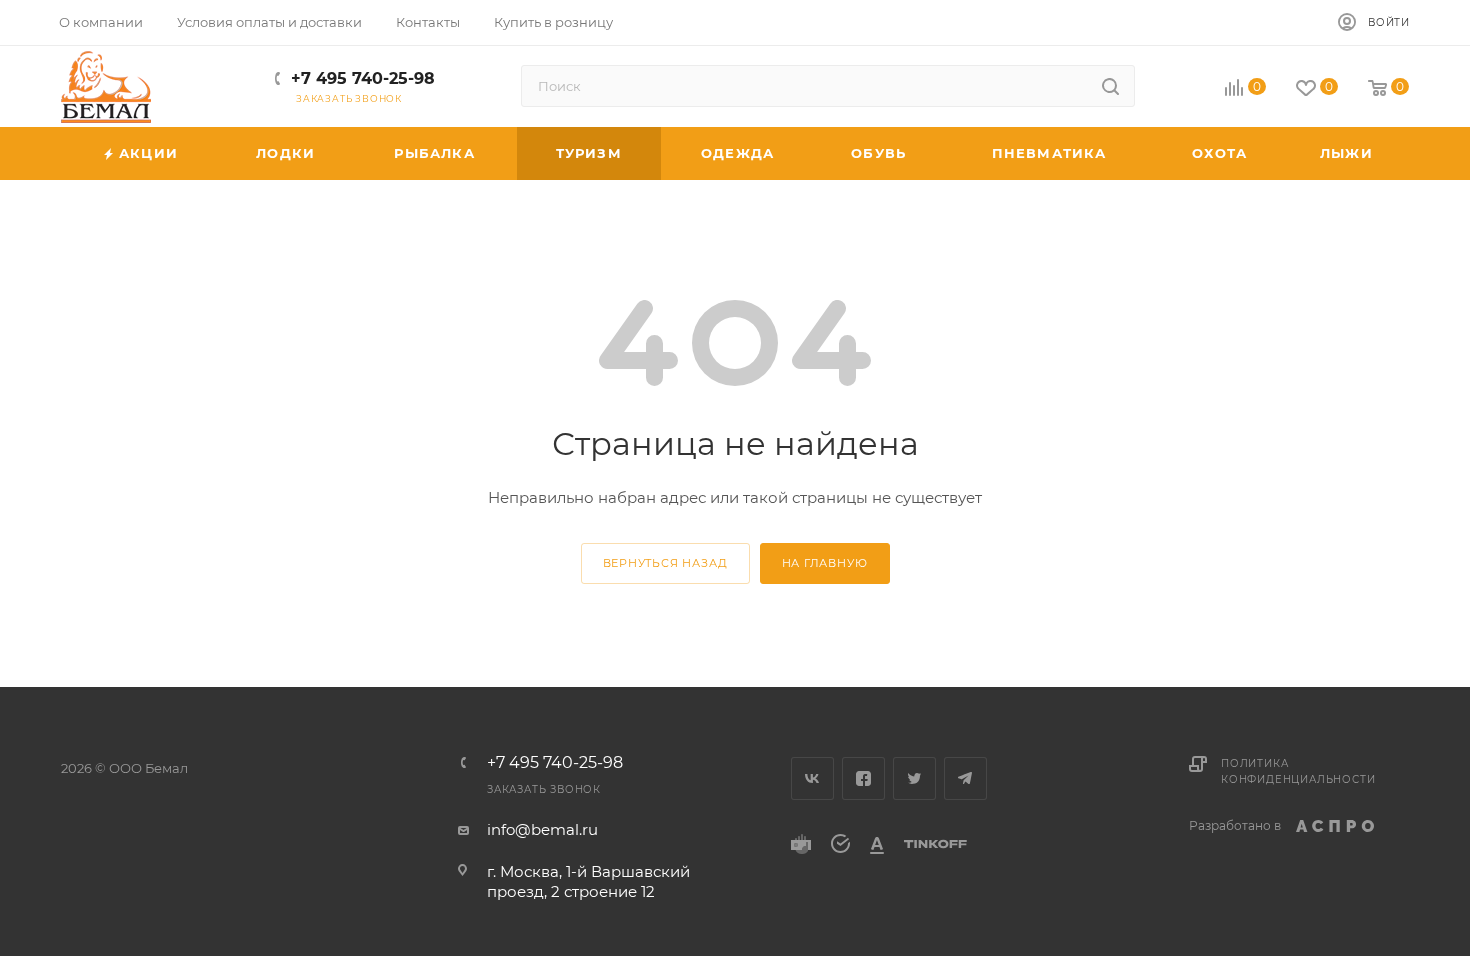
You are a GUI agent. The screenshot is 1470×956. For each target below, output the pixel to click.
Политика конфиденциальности (1298, 771)
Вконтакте (812, 778)
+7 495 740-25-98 (363, 78)
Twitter (914, 778)
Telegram (965, 778)
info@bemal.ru (542, 829)
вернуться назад (665, 563)
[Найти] (1110, 86)
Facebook (863, 778)
